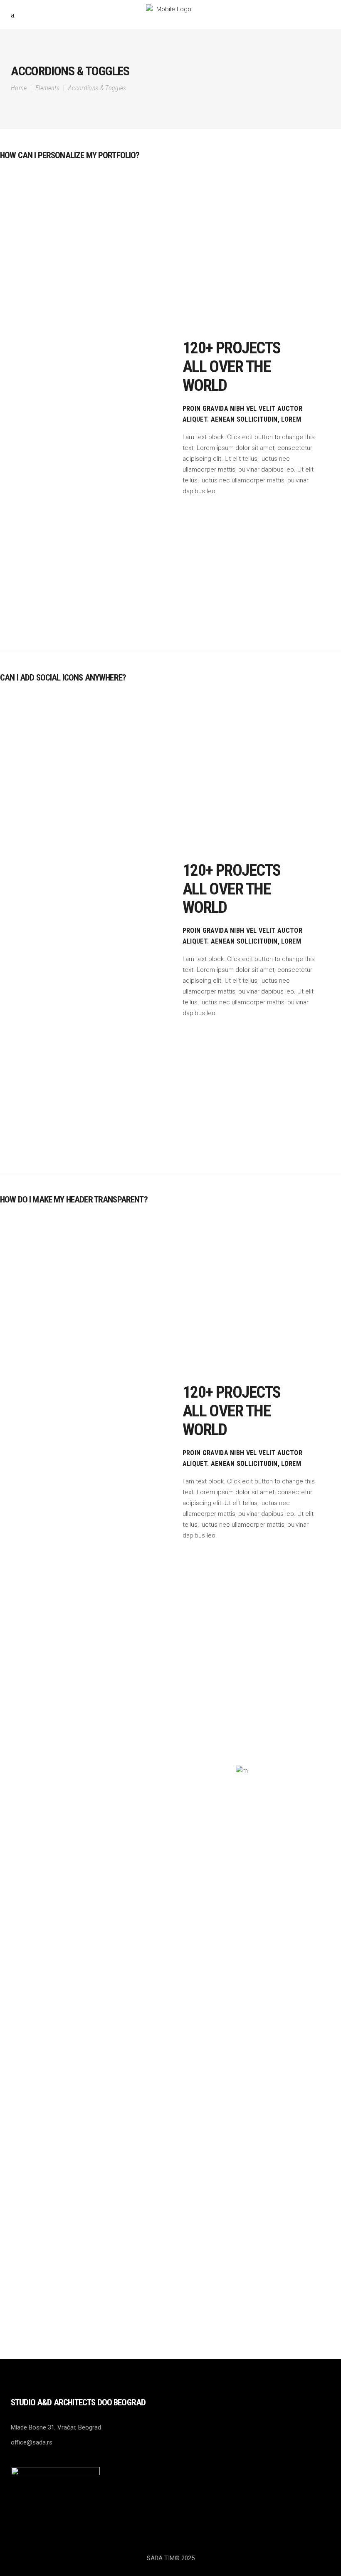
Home (19, 88)
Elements (48, 88)
